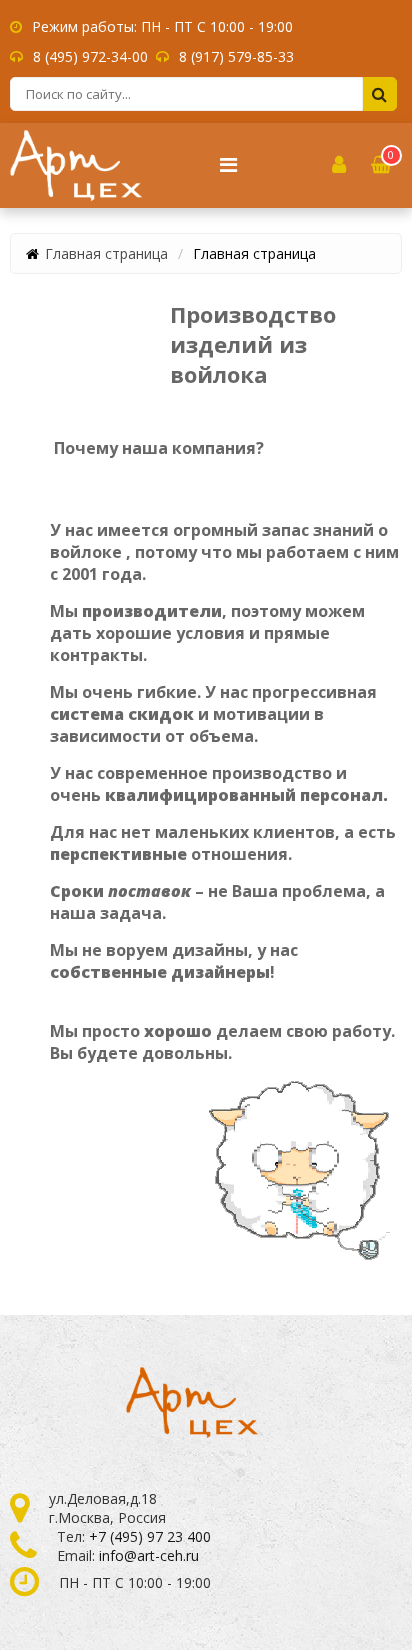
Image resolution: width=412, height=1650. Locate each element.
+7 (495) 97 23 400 (150, 1536)
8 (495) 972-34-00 (90, 56)
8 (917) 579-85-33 (236, 56)
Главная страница (106, 253)
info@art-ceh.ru (149, 1555)
